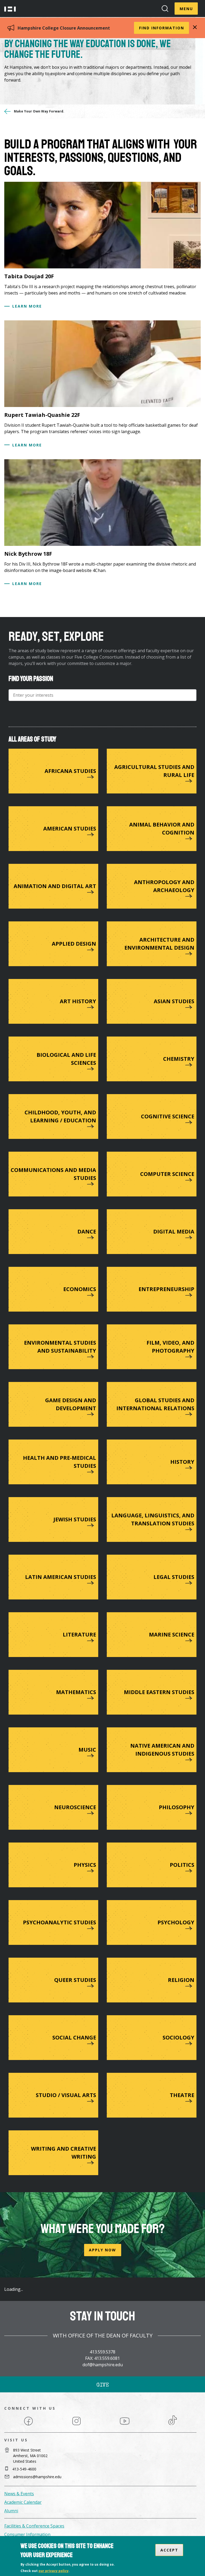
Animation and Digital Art (55, 886)
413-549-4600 (24, 2469)
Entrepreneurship (166, 1289)
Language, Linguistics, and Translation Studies (153, 1519)
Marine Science (172, 1634)
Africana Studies (70, 771)
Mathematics (76, 1692)
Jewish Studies (75, 1519)
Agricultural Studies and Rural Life (154, 771)
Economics (80, 1289)
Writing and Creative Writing (64, 2153)
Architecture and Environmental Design (159, 944)
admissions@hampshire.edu (37, 2477)
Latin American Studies (61, 1577)
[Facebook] (28, 2425)
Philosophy (177, 1807)
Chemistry (179, 1059)
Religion (181, 1980)
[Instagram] (76, 2425)
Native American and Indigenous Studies (162, 1750)
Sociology (178, 2037)
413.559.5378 (102, 2352)
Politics (182, 1865)
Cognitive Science (168, 1116)
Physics (85, 1865)
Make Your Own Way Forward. (39, 111)
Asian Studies (174, 1001)
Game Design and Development (71, 1404)
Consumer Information (27, 2534)
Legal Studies (174, 1577)
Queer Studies (75, 1980)
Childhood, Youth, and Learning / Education (60, 1116)
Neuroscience (75, 1807)
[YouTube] (125, 2425)
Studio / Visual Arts (66, 2095)
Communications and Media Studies (53, 1174)
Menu (186, 9)
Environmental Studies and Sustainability (60, 1347)
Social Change (74, 2037)
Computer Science (167, 1174)
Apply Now (102, 2250)
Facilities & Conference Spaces (34, 2526)
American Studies (70, 829)
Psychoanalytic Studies (60, 1922)
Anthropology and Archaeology (164, 886)
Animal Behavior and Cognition (162, 829)
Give (103, 2385)
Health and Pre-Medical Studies (60, 1462)
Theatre (182, 2095)
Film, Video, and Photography (170, 1347)
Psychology (176, 1922)
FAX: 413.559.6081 (102, 2358)
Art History (78, 1001)
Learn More (27, 306)
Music (87, 1750)
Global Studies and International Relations (155, 1404)
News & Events (19, 2494)
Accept (169, 2550)
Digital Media (174, 1231)
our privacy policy (54, 2571)
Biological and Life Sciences (66, 1059)
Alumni (11, 2511)
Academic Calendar (23, 2502)
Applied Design (74, 944)
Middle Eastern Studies (159, 1692)
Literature (79, 1634)
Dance (87, 1231)
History (182, 1462)
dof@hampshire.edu (103, 2365)
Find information (162, 28)
